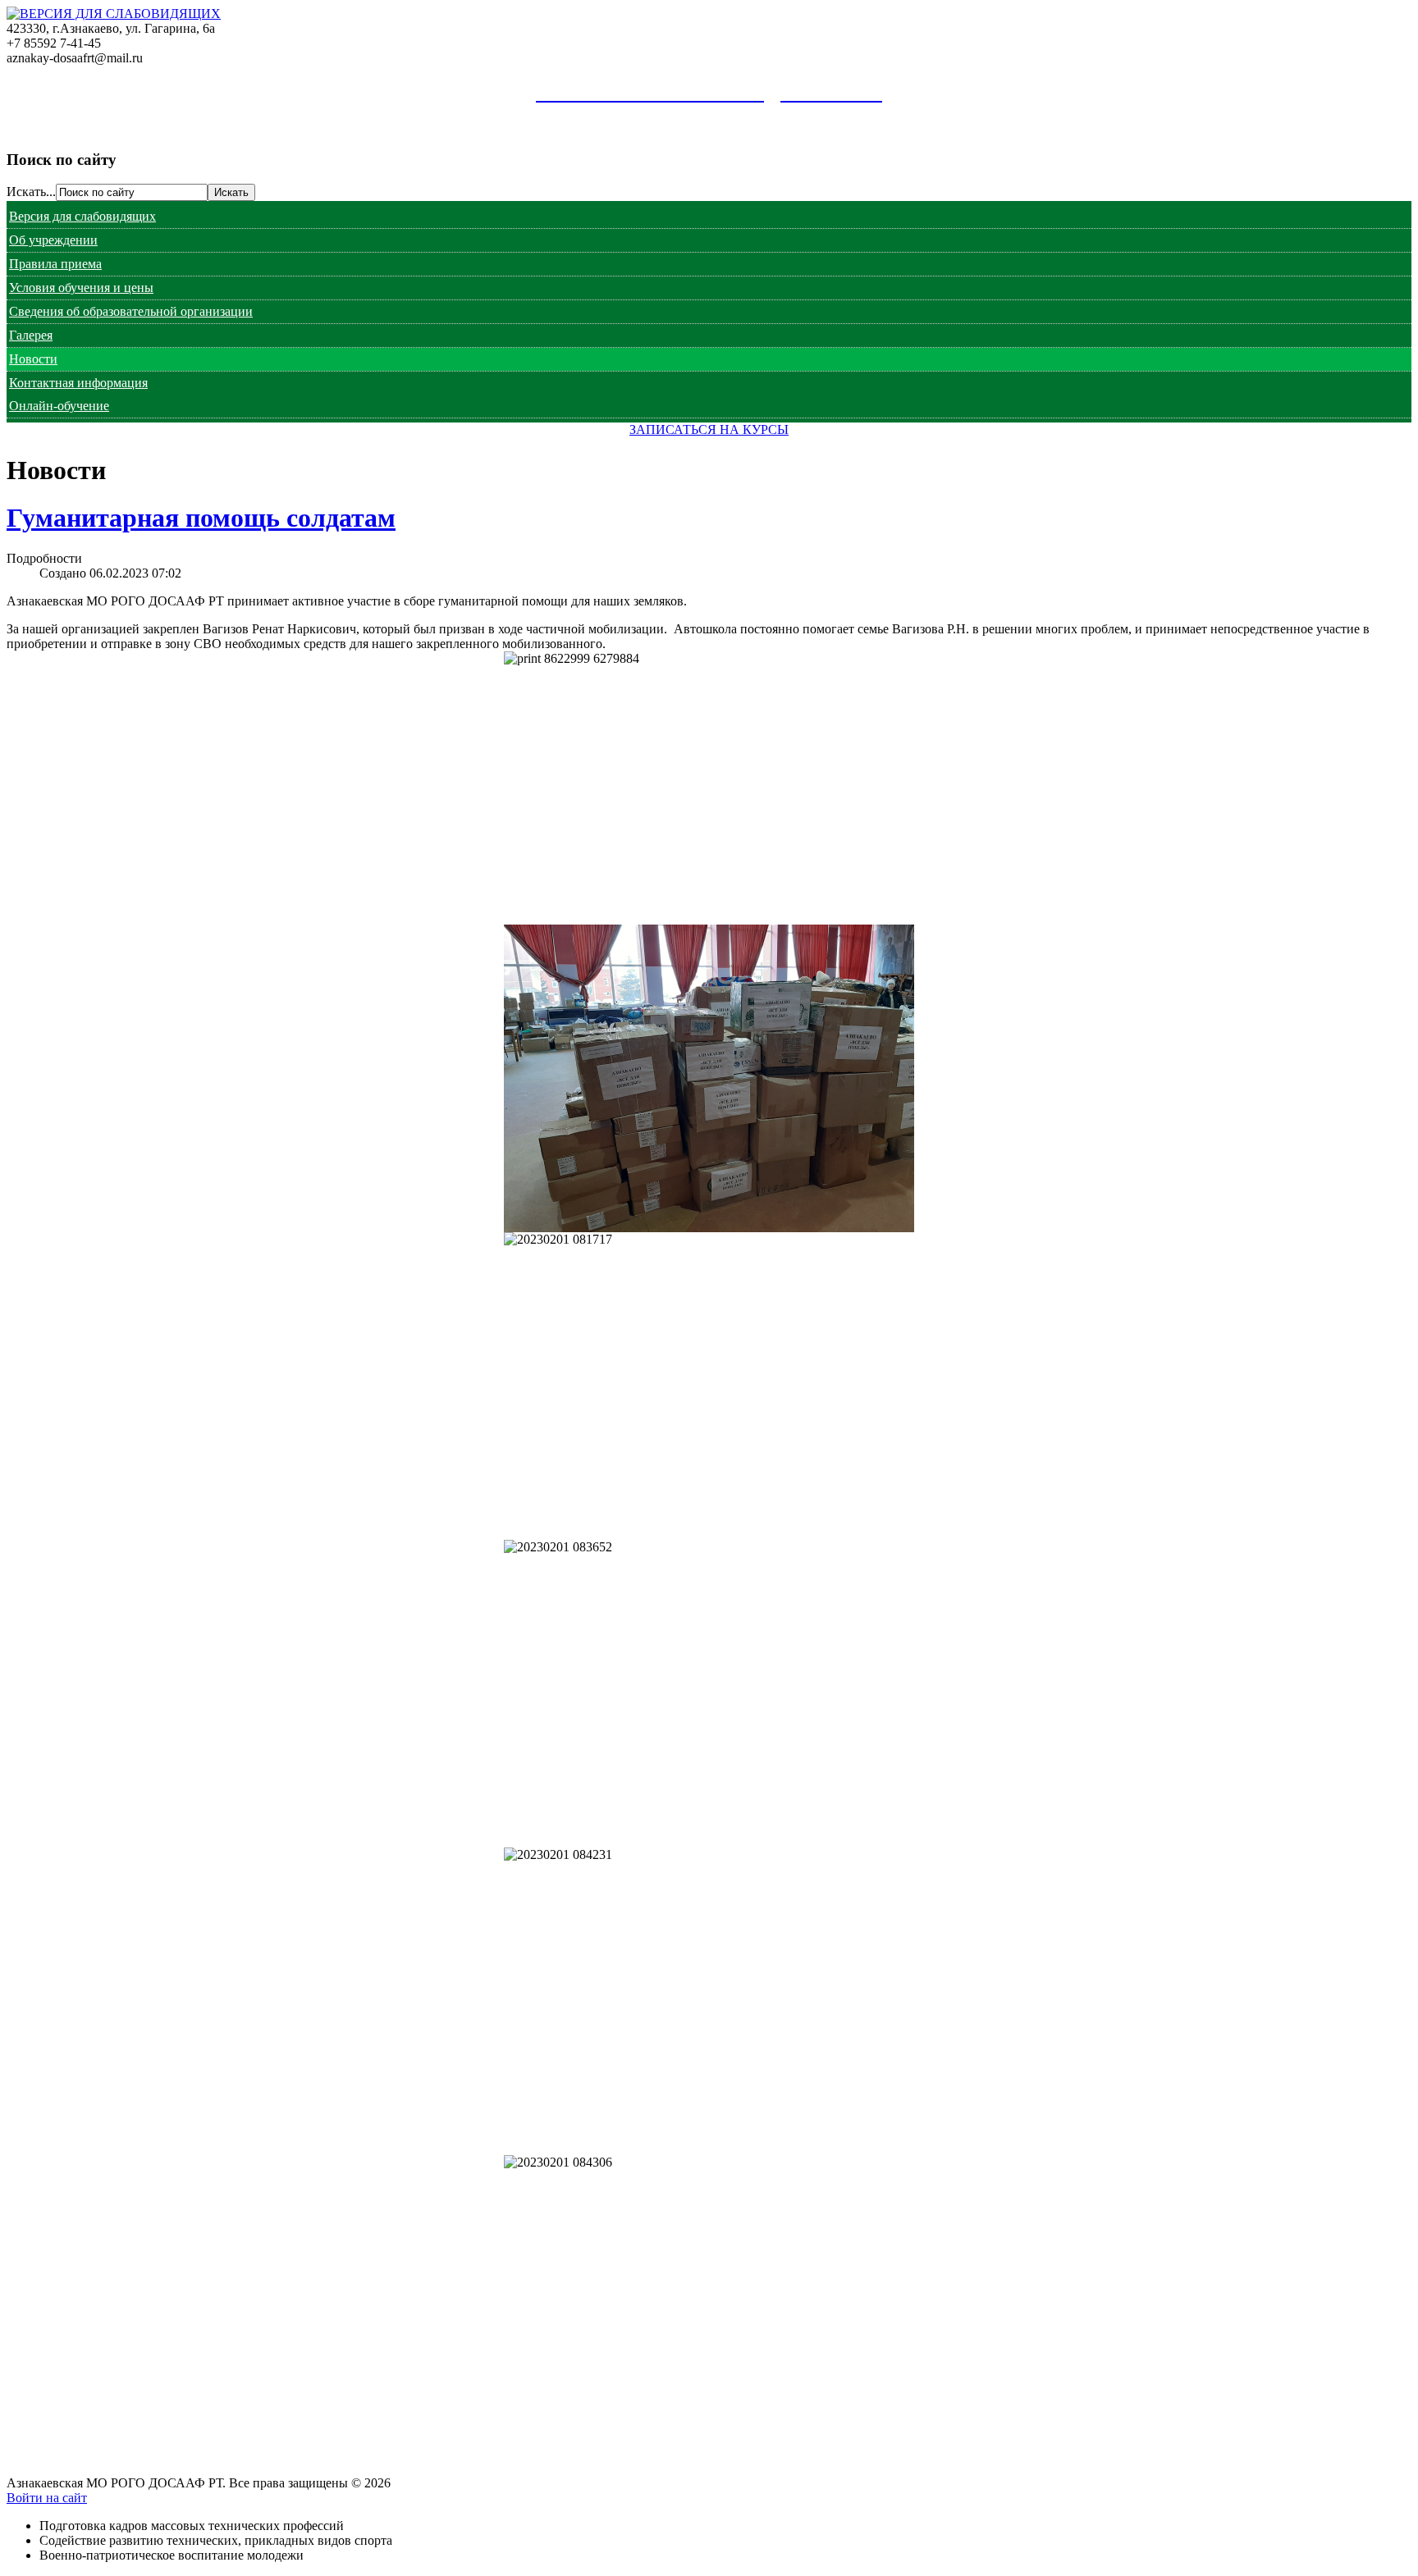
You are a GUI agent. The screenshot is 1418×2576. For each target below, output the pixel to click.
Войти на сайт (47, 2498)
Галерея (31, 335)
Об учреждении (53, 240)
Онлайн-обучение (59, 406)
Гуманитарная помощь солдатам (201, 518)
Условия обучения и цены (81, 288)
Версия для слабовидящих (82, 216)
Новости (33, 359)
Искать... (31, 192)
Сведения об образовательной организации (131, 311)
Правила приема (55, 264)
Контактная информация (78, 383)
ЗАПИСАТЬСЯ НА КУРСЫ (709, 429)
